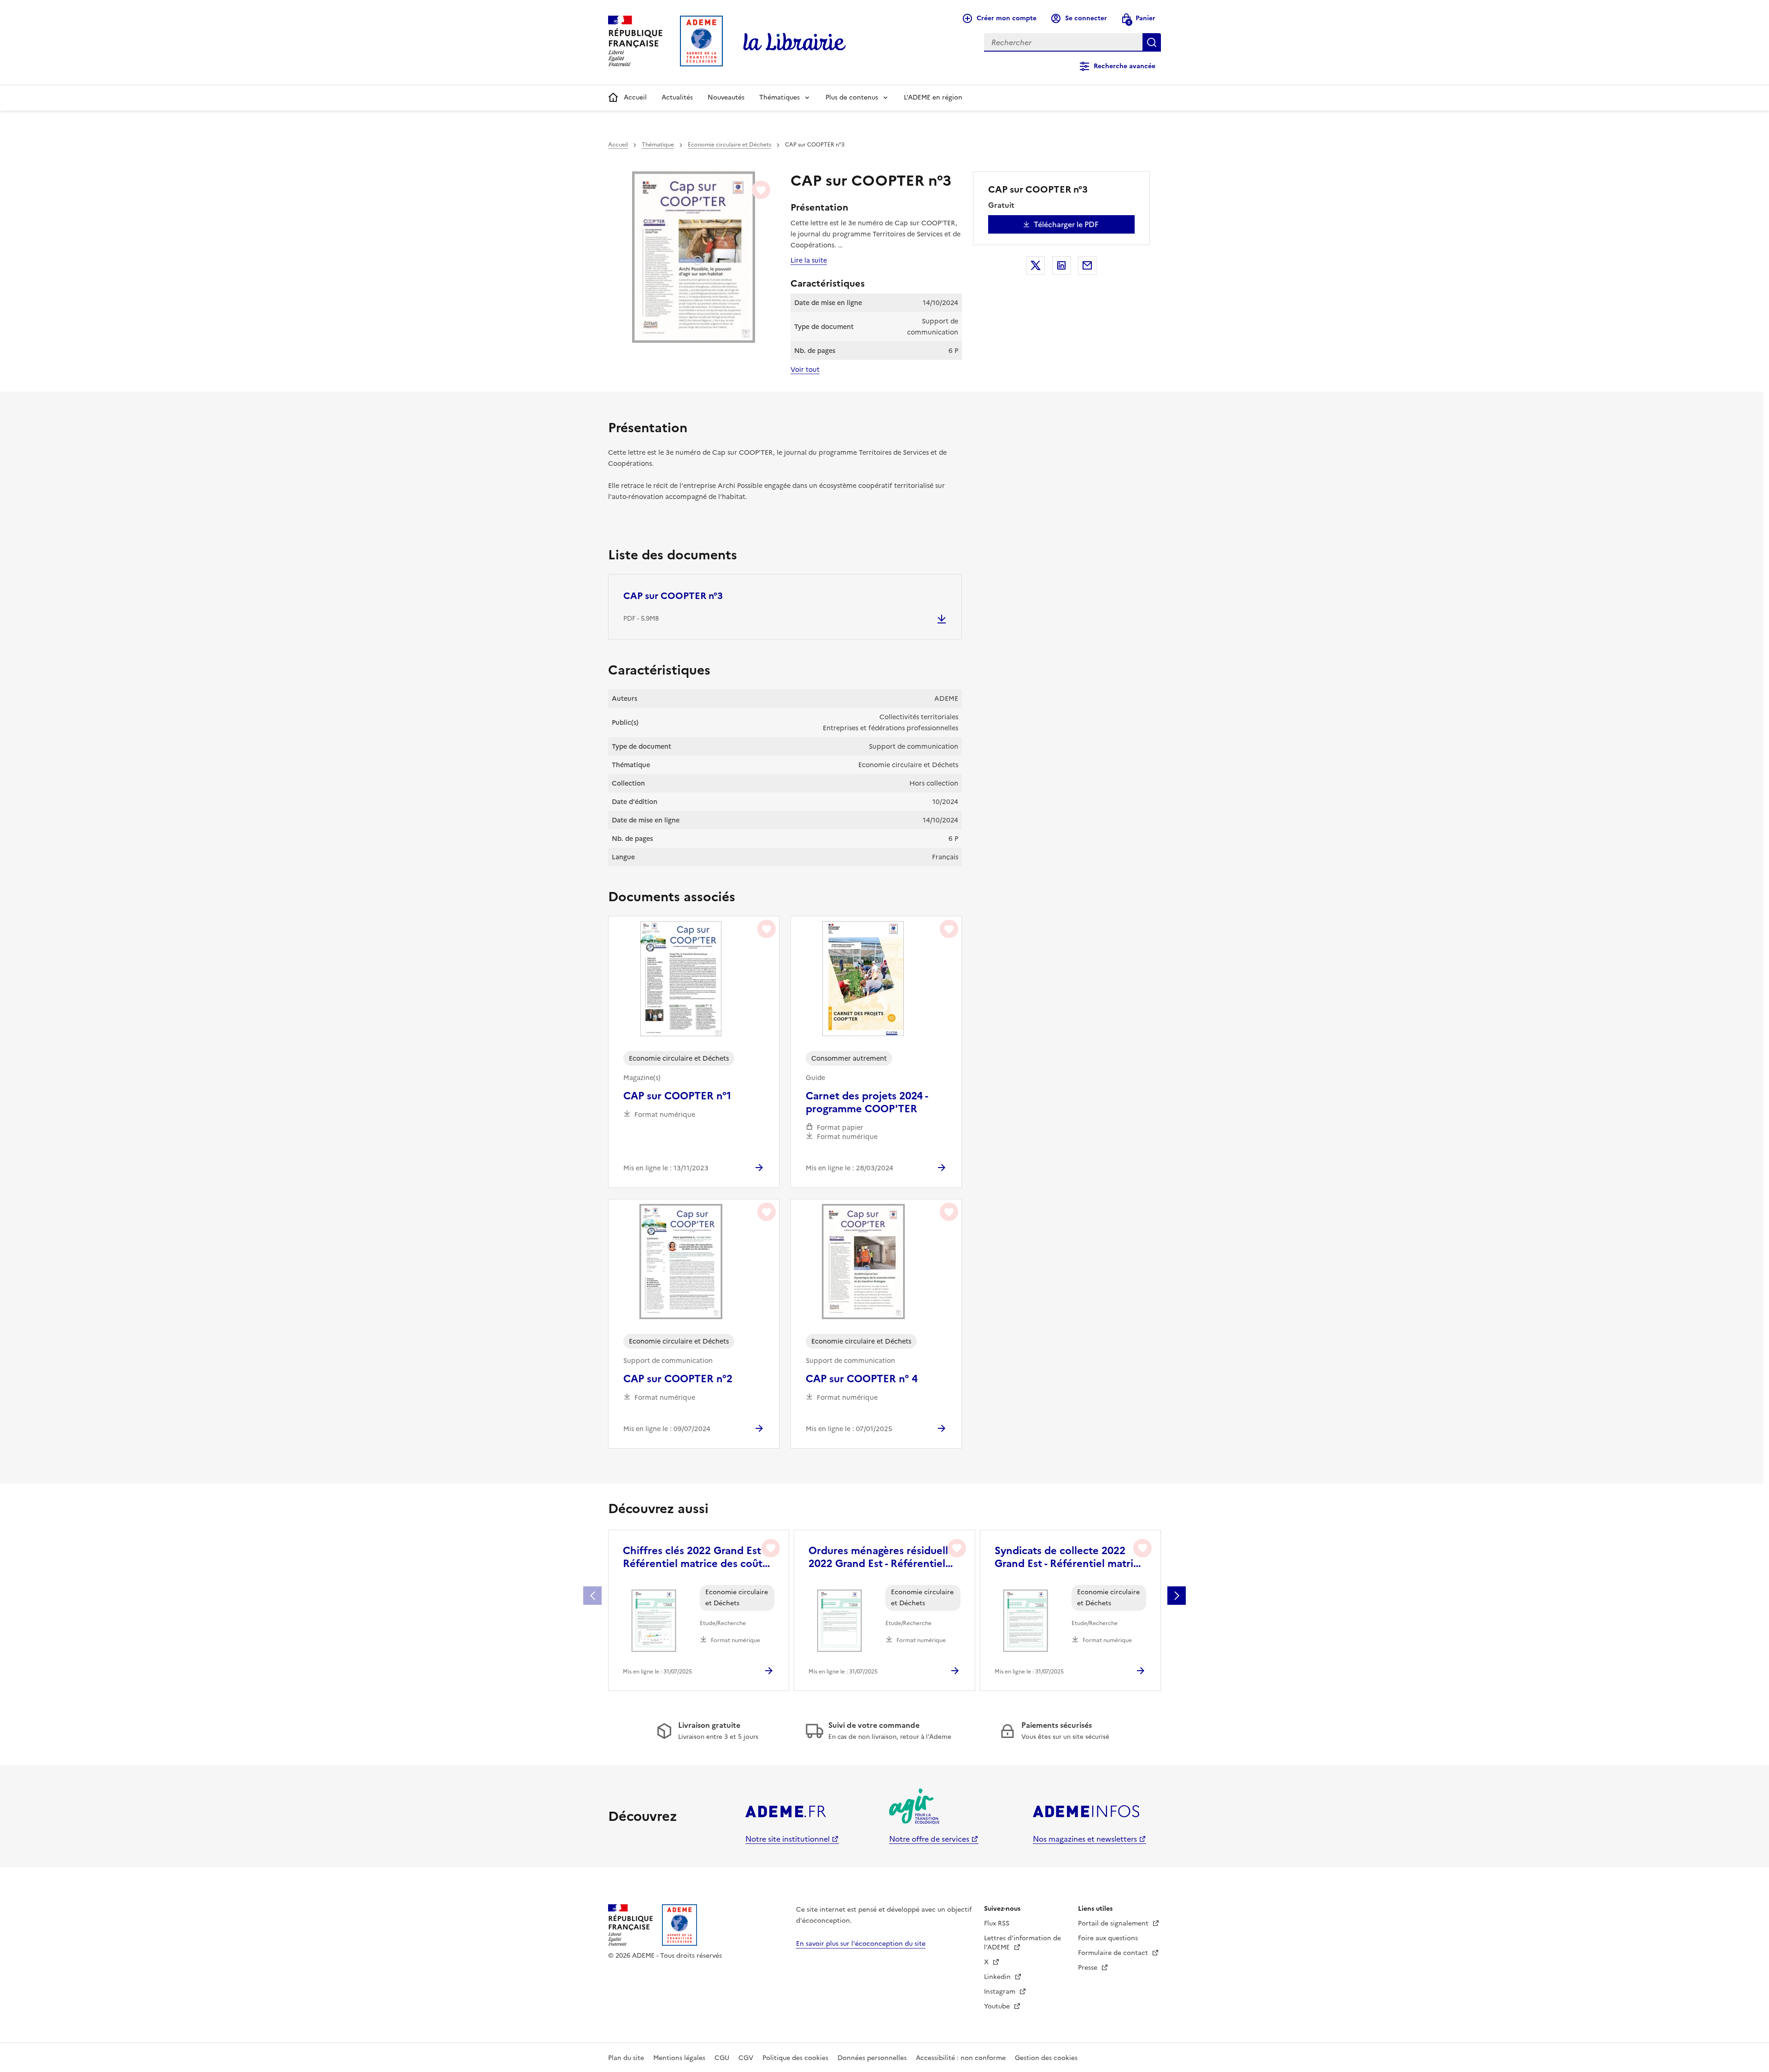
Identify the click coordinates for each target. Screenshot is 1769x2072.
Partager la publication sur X (1036, 265)
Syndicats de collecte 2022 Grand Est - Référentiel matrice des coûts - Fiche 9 (1070, 1557)
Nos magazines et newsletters (1085, 1839)
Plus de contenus (852, 97)
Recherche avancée (1125, 66)
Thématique (658, 145)
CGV (746, 2058)
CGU (722, 2058)
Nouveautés (726, 97)
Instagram (1001, 1992)
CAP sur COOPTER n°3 (673, 596)
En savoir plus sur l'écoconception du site (861, 1944)
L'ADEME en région (933, 97)
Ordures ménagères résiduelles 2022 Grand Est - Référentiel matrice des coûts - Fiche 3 (884, 1557)
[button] (1177, 1596)
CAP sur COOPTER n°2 (678, 1379)
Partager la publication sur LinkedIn (1061, 265)
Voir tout (805, 370)
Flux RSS (997, 1923)
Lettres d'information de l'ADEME (1022, 1943)
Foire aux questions (1108, 1938)
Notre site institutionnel (788, 1839)
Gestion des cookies (1046, 2058)
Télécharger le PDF (1066, 224)
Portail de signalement (1114, 1923)
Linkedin (998, 1977)
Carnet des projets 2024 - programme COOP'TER (867, 1103)
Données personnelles (872, 2058)
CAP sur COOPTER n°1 (677, 1096)
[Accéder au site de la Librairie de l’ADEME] (795, 42)
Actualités (677, 97)
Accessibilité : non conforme (961, 2058)
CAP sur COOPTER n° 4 (862, 1379)
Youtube (998, 2006)
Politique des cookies (795, 2058)
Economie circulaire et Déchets (729, 145)
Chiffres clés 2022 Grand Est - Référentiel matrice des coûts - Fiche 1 (697, 1557)
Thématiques (779, 97)
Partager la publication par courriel (1087, 265)
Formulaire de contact (1114, 1953)
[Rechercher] (1152, 42)
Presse (1089, 1968)
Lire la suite (809, 260)
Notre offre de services (929, 1839)
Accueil (635, 97)
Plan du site (626, 2058)
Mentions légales (679, 2058)
